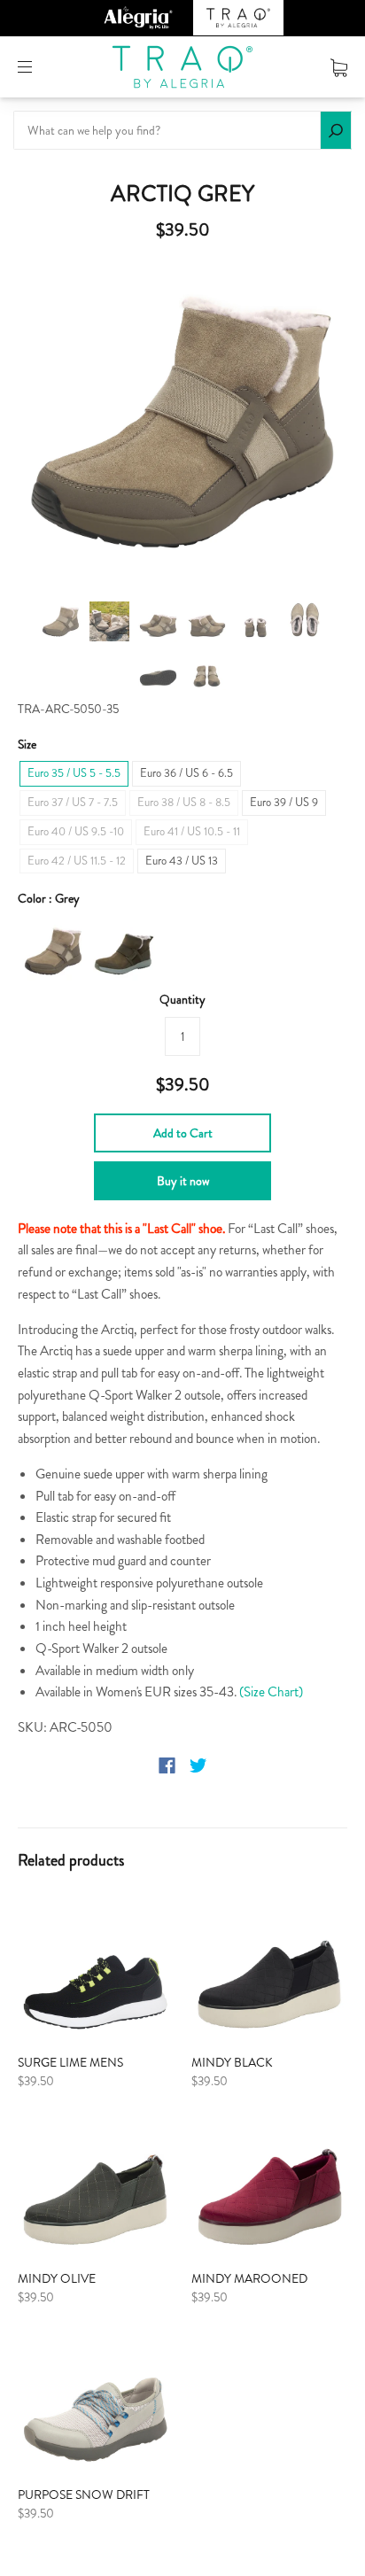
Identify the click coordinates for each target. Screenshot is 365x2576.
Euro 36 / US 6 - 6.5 (186, 773)
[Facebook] (167, 1765)
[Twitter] (198, 1765)
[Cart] (339, 66)
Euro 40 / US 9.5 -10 (76, 831)
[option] (182, 423)
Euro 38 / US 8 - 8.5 (184, 802)
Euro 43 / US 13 (182, 861)
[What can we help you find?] (182, 130)
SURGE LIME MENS (70, 2062)
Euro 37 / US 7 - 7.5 (73, 802)
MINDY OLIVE (57, 2278)
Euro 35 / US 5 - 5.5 (74, 773)
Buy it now (183, 1181)
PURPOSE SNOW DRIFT (84, 2495)
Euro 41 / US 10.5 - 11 (192, 831)
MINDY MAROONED (249, 2278)
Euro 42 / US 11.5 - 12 (77, 861)
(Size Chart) (271, 1692)
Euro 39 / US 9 (284, 802)
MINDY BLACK (232, 2062)
